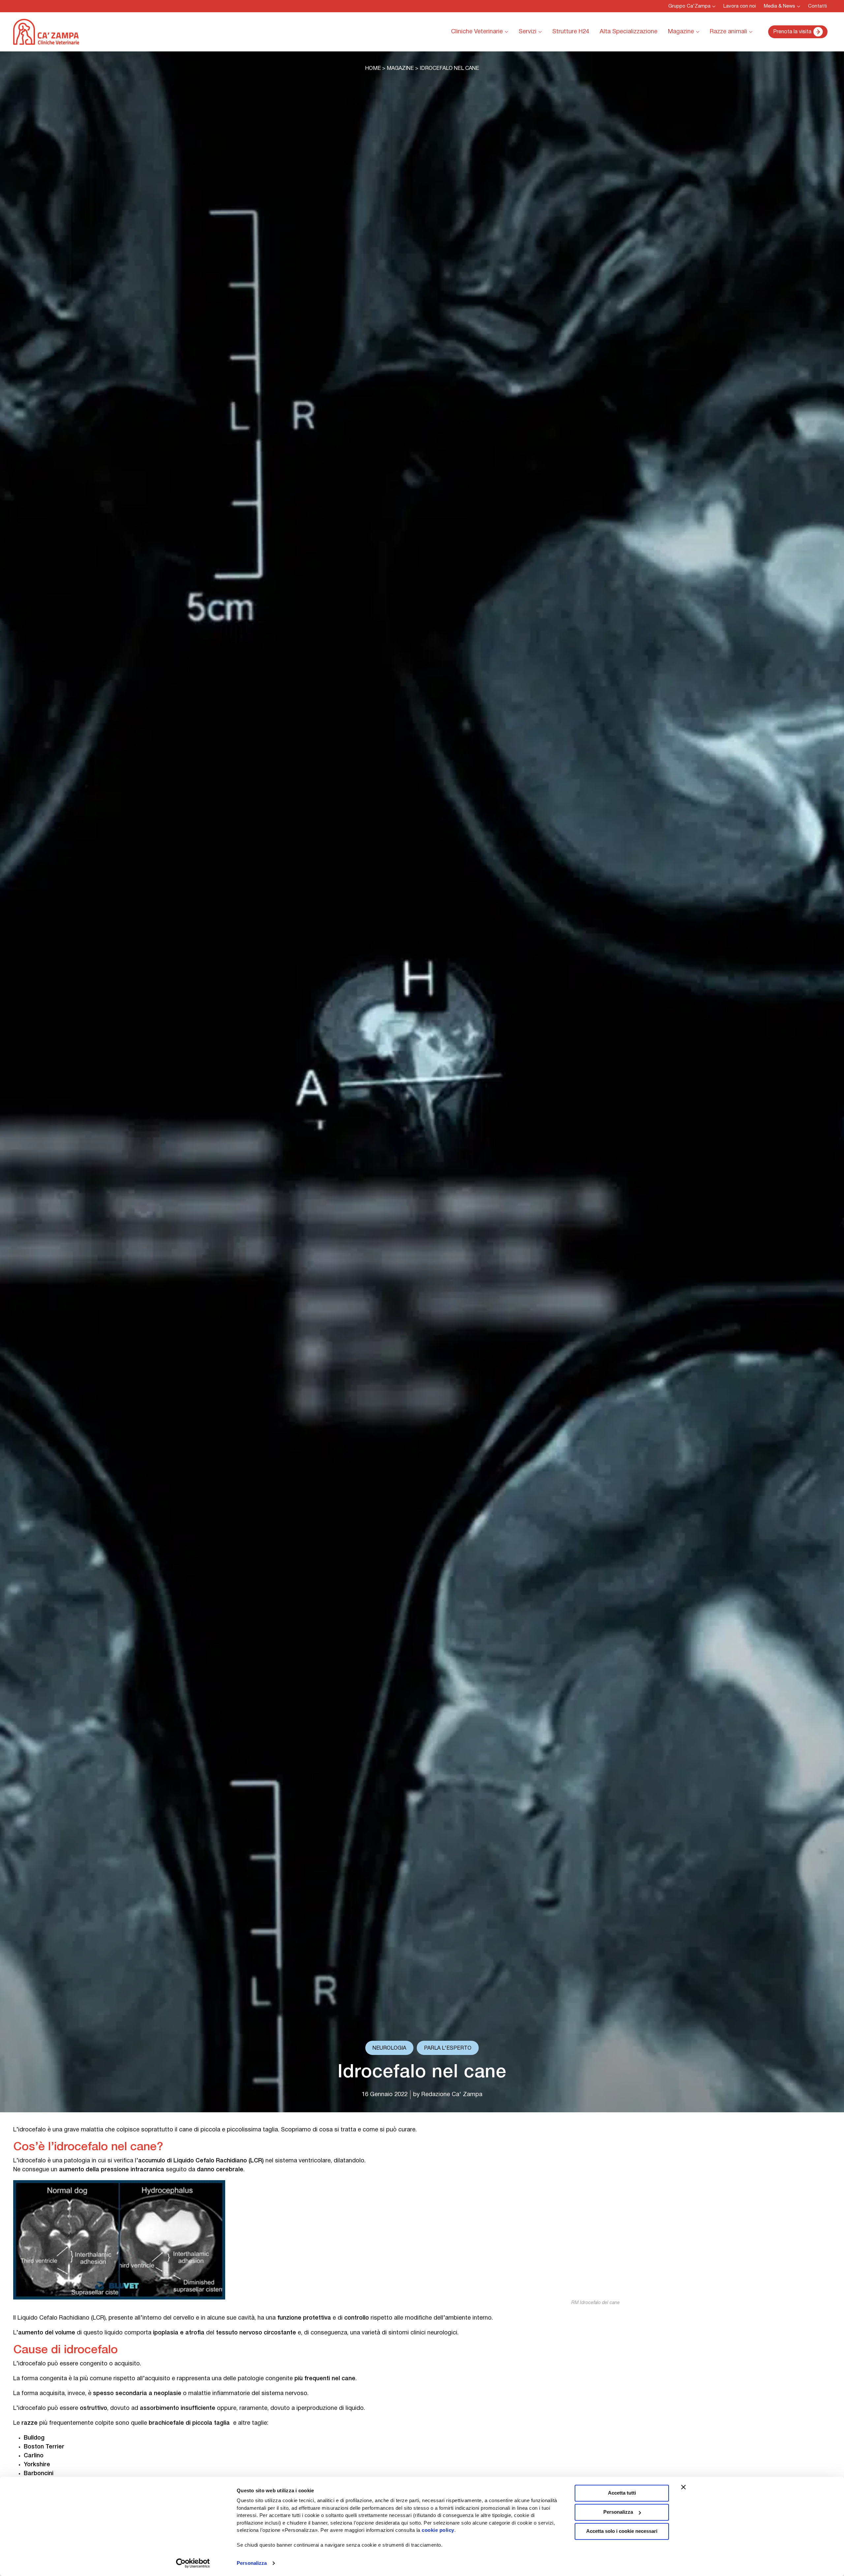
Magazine (400, 69)
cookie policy (438, 2530)
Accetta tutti (622, 2493)
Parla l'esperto (448, 2048)
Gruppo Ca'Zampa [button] (689, 6)
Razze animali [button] (728, 32)
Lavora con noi (740, 6)
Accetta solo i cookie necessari (622, 2531)
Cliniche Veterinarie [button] (477, 32)
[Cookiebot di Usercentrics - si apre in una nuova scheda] (193, 2563)
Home (373, 69)
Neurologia (389, 2048)
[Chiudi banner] (683, 2487)
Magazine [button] (681, 32)
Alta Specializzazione (629, 32)
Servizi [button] (527, 32)
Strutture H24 (571, 32)
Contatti (817, 6)
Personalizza (252, 2563)
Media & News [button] (780, 6)
